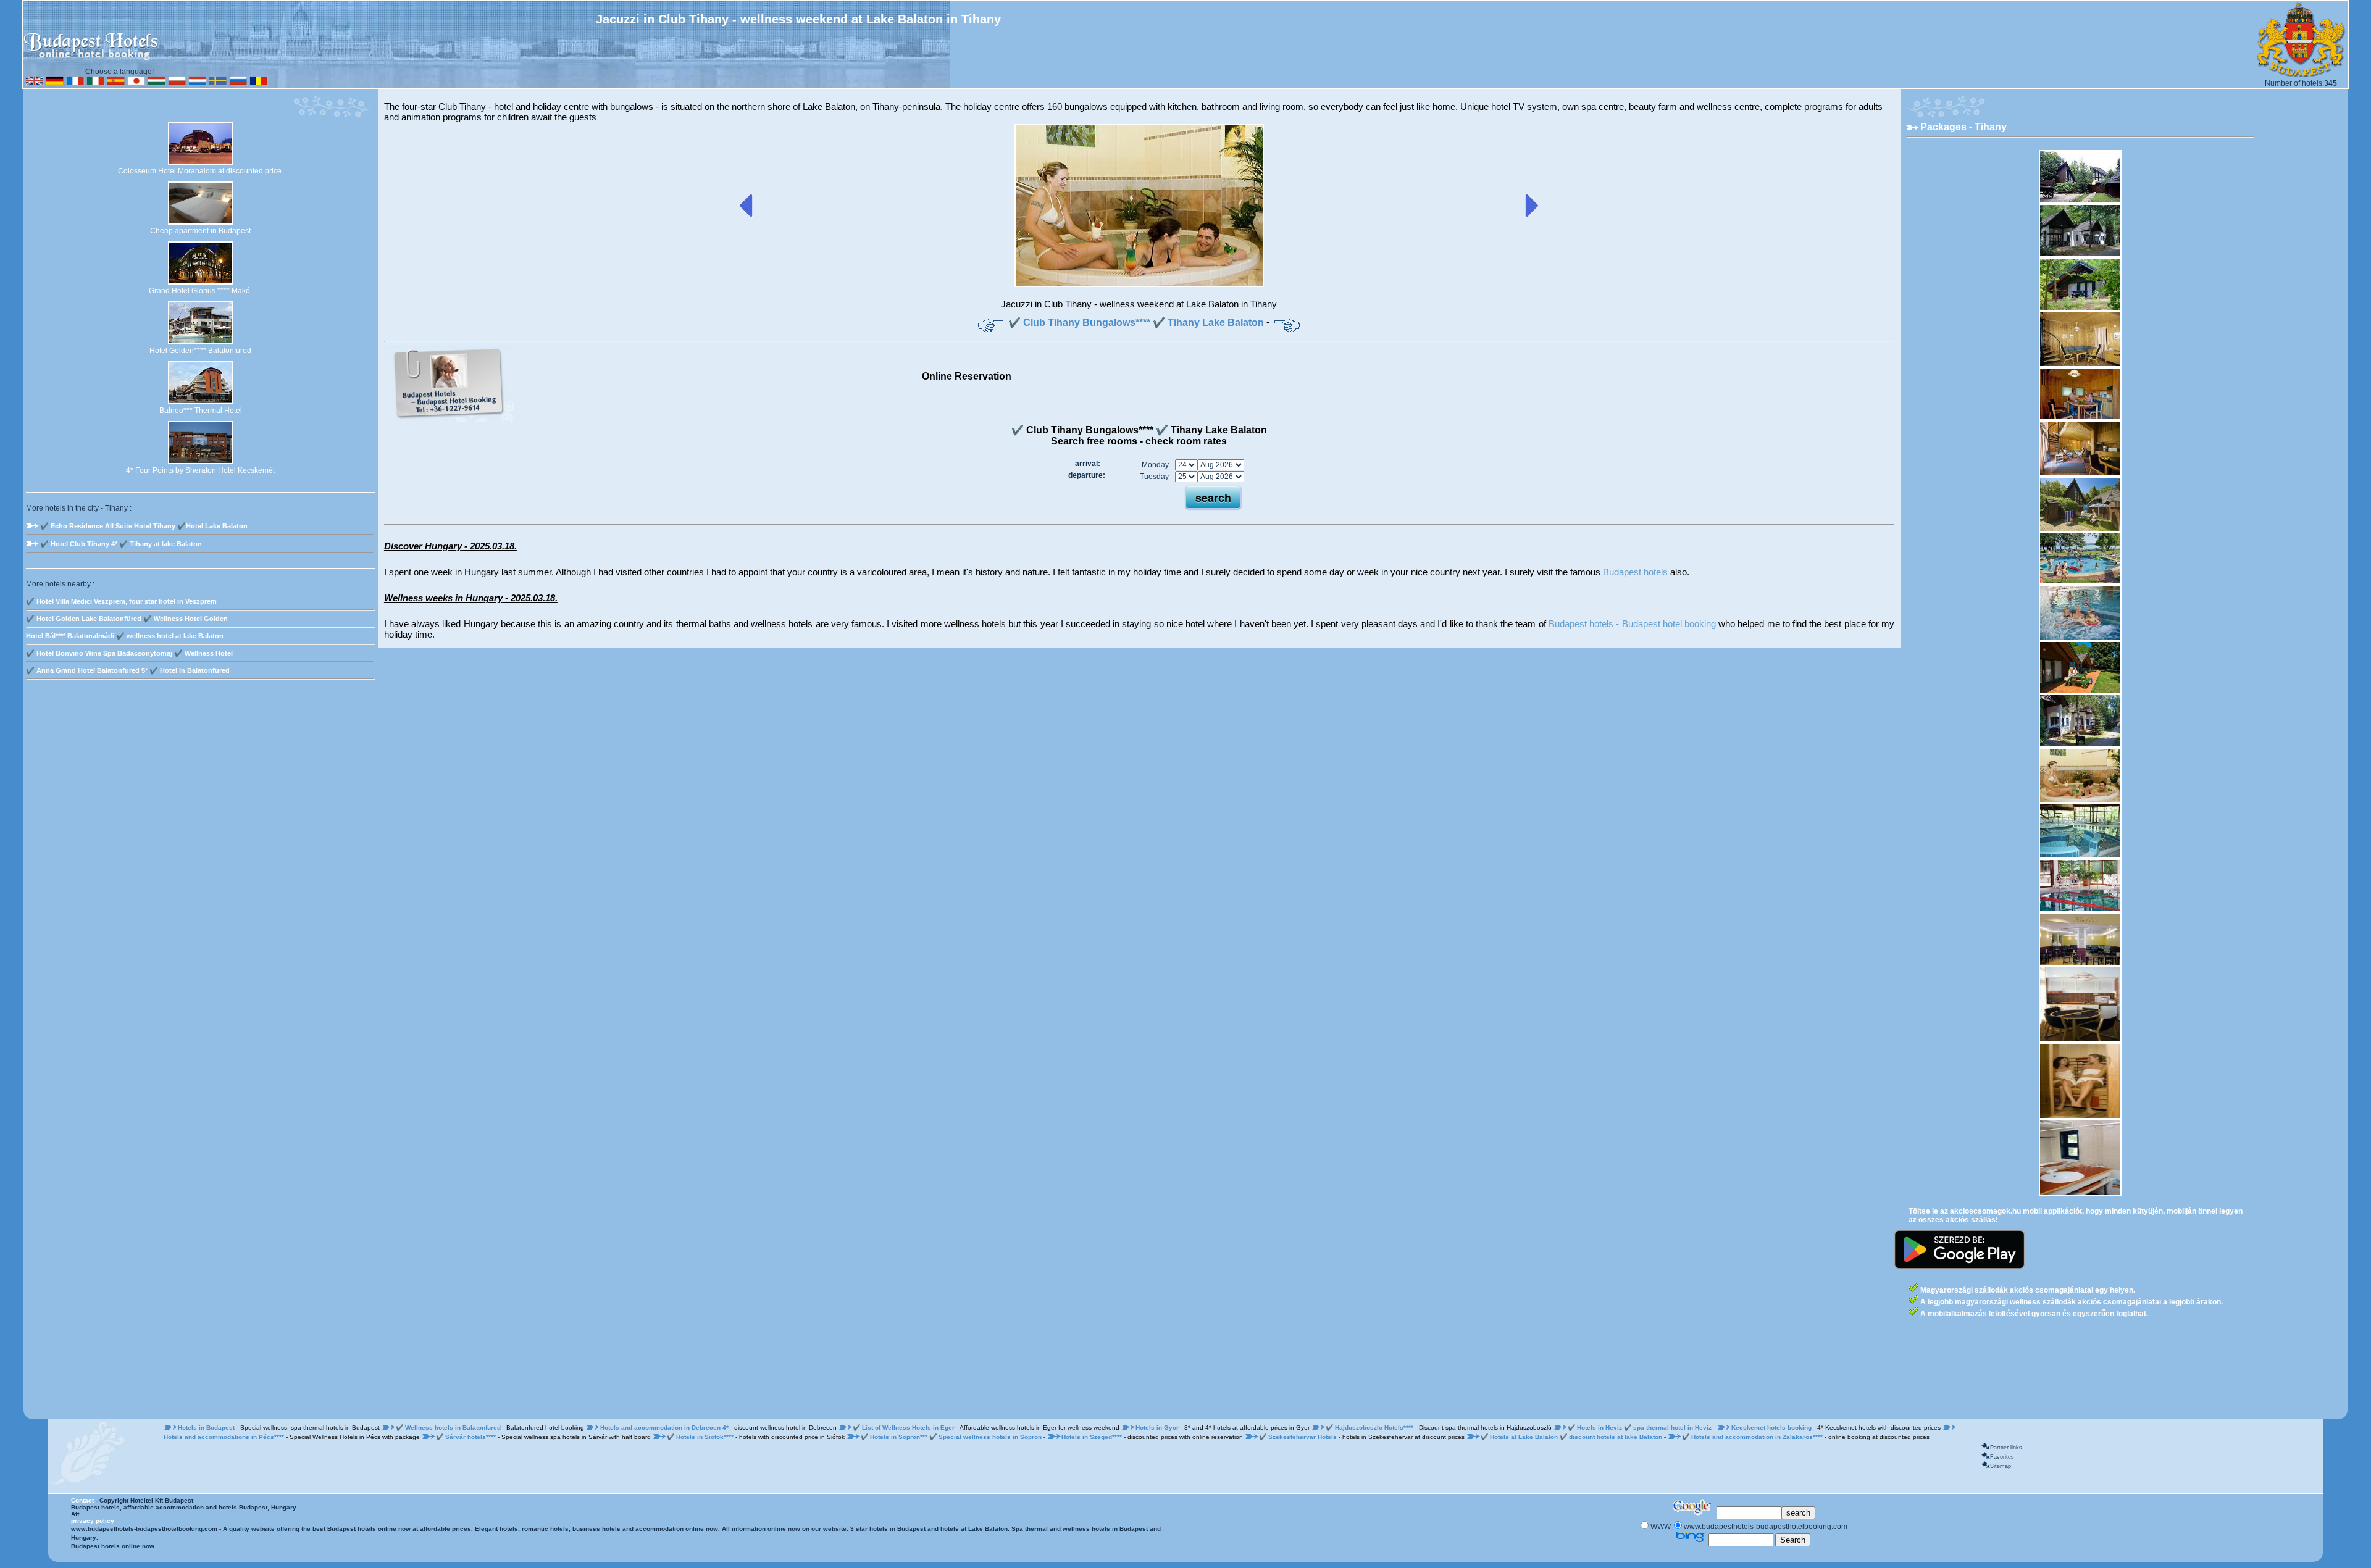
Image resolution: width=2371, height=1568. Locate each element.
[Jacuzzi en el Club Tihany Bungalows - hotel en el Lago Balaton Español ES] (116, 83)
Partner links (2006, 1448)
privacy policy (93, 1521)
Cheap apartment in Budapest (200, 231)
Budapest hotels (1635, 572)
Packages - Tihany (1963, 127)
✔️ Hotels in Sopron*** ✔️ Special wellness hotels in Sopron (951, 1437)
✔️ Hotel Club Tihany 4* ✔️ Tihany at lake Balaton (121, 544)
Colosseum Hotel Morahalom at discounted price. (201, 171)
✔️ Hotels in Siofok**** (701, 1437)
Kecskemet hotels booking (1772, 1428)
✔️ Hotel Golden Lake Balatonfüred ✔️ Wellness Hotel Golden (127, 619)
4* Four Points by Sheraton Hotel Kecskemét (200, 470)
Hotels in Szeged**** (1093, 1437)
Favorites (2002, 1457)
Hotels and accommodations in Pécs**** (225, 1437)
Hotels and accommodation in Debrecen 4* (665, 1428)
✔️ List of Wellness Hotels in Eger (905, 1428)
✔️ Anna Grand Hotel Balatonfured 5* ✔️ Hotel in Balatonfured (128, 670)
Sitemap (2001, 1466)
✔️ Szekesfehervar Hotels (1299, 1437)
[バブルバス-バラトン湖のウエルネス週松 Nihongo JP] (136, 83)
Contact (82, 1500)
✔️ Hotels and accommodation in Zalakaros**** (1753, 1437)
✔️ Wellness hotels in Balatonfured (449, 1428)
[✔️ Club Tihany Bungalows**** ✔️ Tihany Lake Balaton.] (1139, 285)
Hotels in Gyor (1158, 1428)
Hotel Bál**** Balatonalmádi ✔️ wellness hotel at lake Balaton (125, 636)
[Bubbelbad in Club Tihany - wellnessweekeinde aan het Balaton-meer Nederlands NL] (198, 83)
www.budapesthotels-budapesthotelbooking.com (144, 1529)
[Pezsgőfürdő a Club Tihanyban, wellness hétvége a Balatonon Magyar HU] (157, 83)
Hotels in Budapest (207, 1428)
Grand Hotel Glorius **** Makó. (200, 291)
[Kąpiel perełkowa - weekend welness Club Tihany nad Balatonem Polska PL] (177, 83)
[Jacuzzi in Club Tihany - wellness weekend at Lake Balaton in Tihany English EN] (35, 83)
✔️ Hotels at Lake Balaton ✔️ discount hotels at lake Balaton (1571, 1437)
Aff (75, 1514)
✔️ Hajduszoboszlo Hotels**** (1370, 1428)
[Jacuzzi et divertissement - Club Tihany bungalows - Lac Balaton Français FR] (75, 83)
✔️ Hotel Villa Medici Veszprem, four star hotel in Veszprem (121, 601)
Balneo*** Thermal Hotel (201, 411)
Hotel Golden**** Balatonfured (200, 351)
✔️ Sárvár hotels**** (467, 1437)
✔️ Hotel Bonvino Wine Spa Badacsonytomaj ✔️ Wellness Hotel (129, 653)
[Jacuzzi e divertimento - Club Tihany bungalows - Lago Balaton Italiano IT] (96, 83)
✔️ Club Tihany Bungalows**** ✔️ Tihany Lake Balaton (1136, 323)
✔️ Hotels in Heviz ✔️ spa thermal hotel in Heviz (1640, 1428)
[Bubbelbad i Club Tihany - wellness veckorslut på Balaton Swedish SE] (218, 83)
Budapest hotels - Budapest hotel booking (1632, 624)
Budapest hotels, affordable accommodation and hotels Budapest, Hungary (184, 1507)
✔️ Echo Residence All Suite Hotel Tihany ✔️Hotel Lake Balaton (144, 526)
